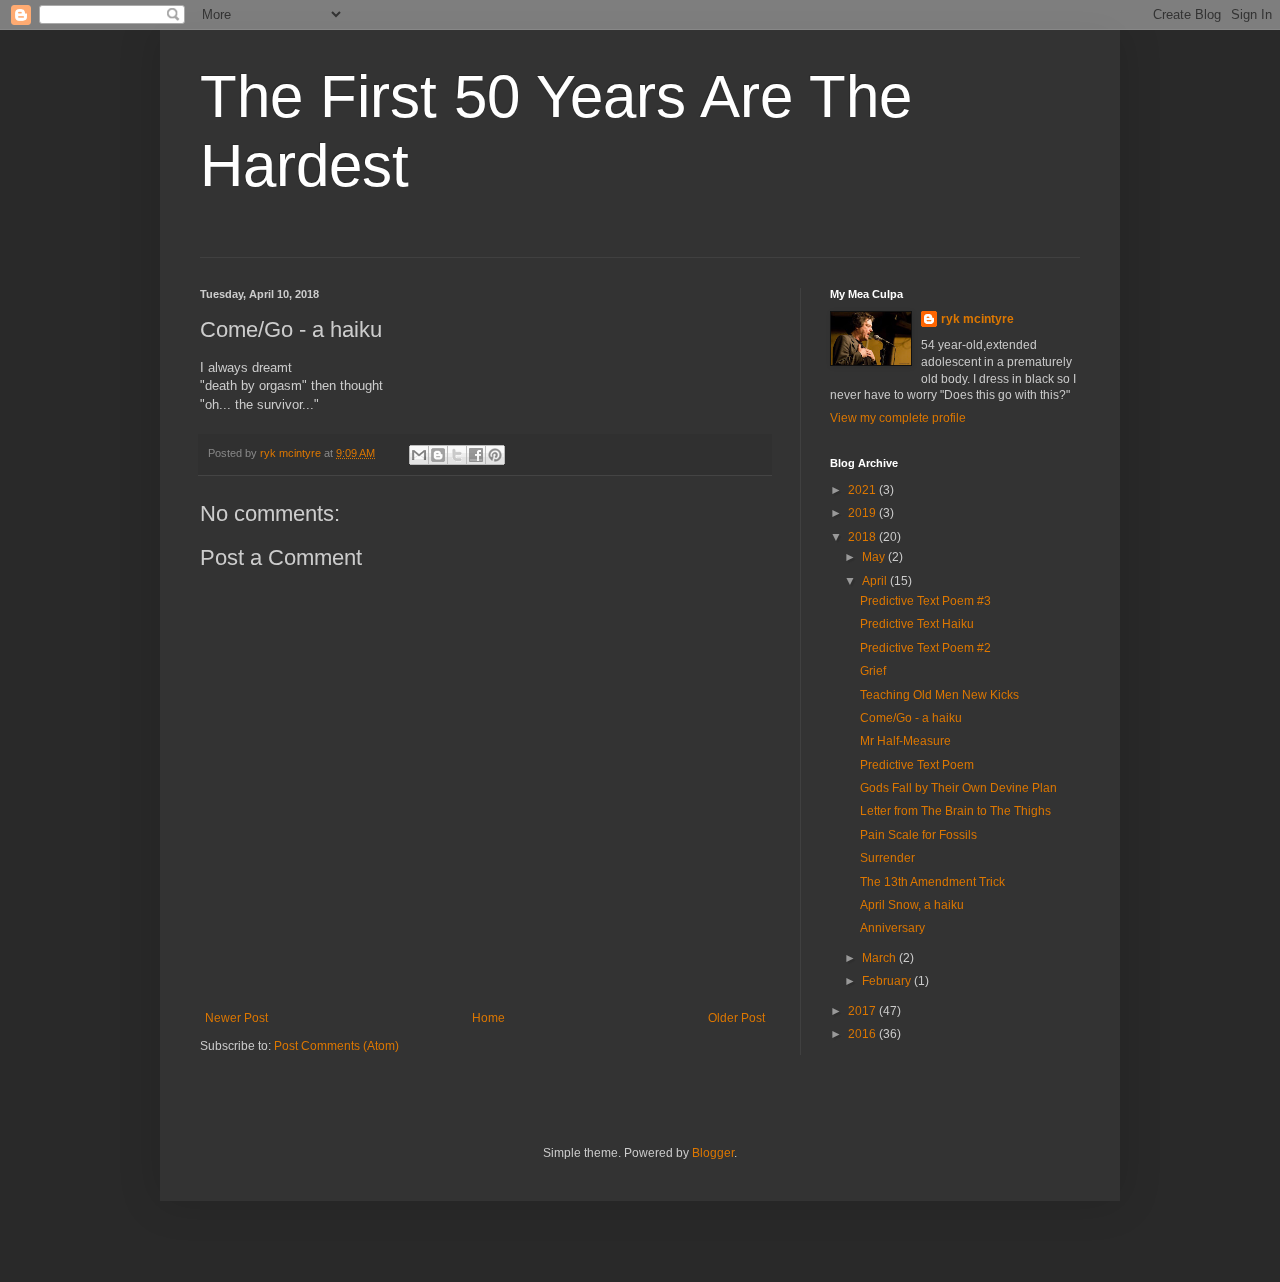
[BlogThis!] (438, 455)
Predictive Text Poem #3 (925, 601)
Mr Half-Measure (905, 741)
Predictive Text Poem (917, 765)
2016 (863, 1034)
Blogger (713, 1153)
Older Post (736, 1018)
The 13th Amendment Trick (932, 882)
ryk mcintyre (977, 319)
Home (488, 1018)
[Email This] (419, 455)
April (876, 581)
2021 (863, 490)
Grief (873, 671)
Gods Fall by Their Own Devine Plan (958, 788)
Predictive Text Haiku (917, 624)
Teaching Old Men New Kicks (939, 695)
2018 (863, 537)
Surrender (887, 858)
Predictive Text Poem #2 (925, 648)
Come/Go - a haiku (911, 718)
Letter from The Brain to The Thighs (955, 811)
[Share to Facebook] (476, 455)
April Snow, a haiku (912, 905)
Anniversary (892, 928)
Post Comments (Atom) (336, 1046)
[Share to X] (457, 455)
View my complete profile (898, 418)
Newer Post (236, 1018)
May (875, 557)
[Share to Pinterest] (495, 455)
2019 (863, 513)
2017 (863, 1011)
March (880, 958)
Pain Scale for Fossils (918, 835)
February (888, 981)
